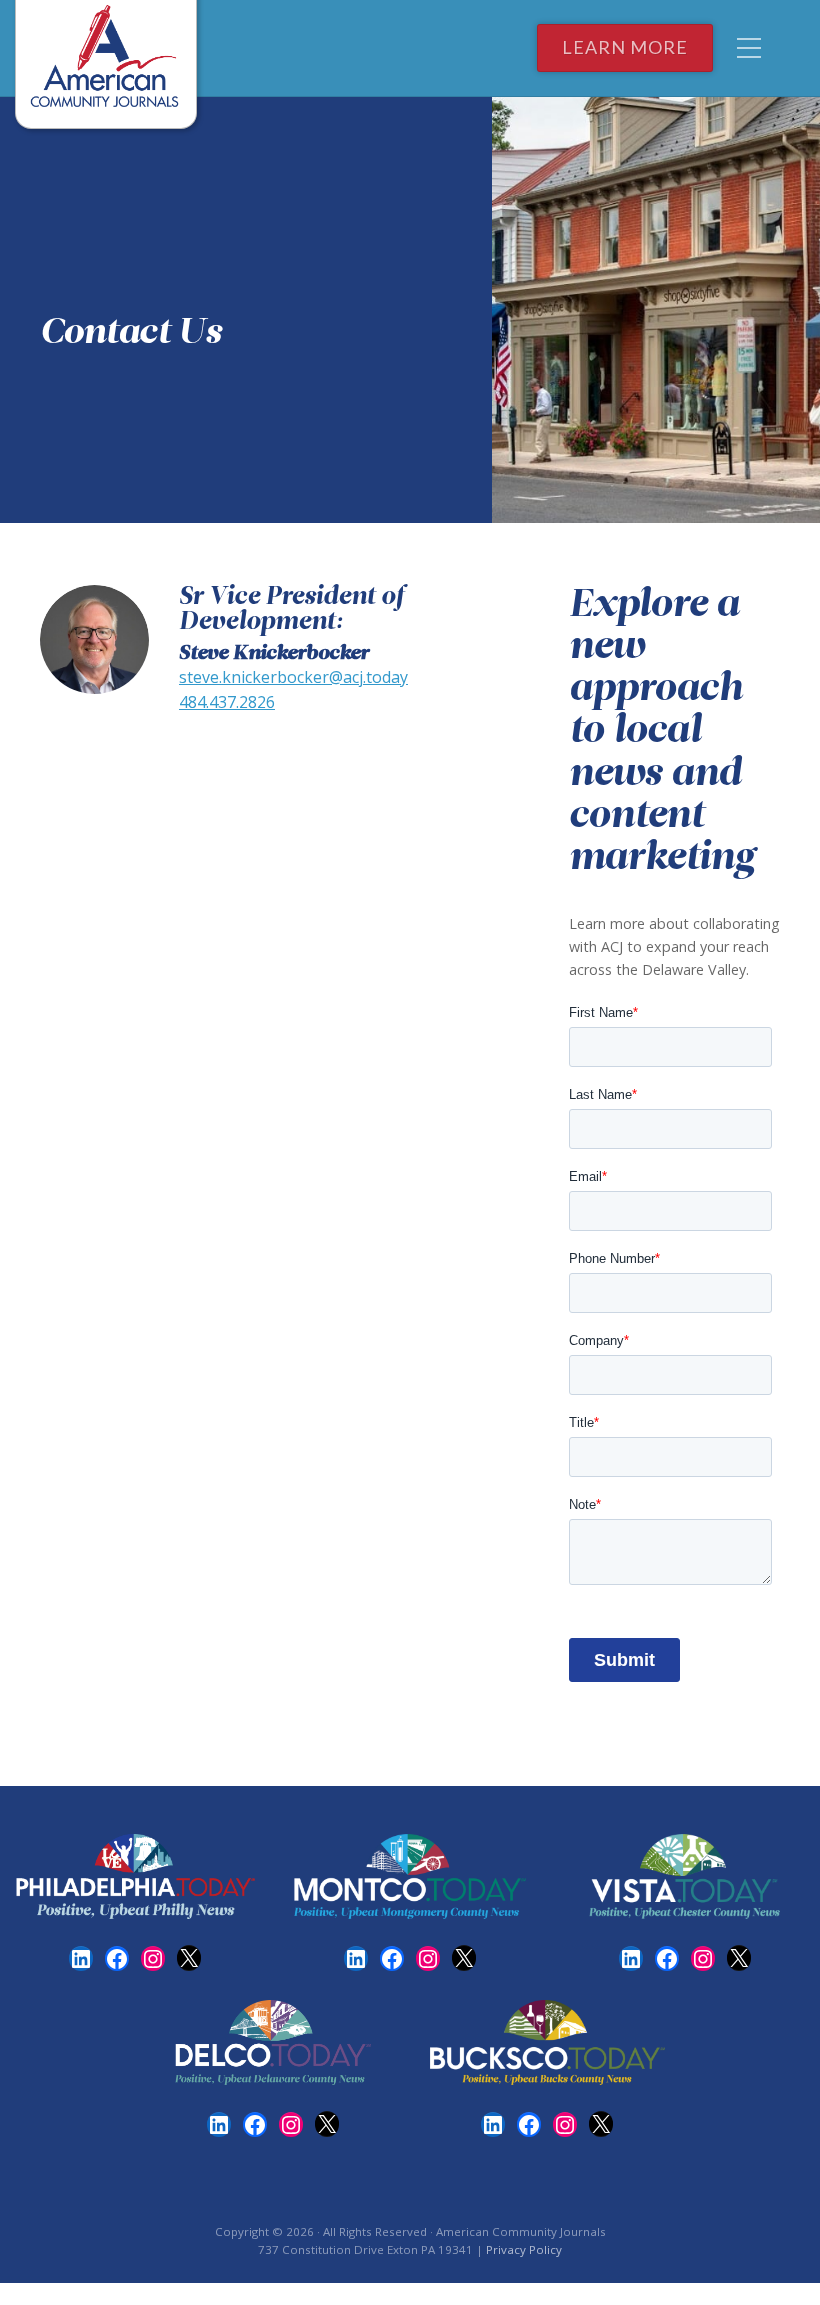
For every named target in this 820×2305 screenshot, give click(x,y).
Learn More (625, 47)
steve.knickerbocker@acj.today (293, 677)
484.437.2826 (227, 702)
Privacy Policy (524, 2249)
